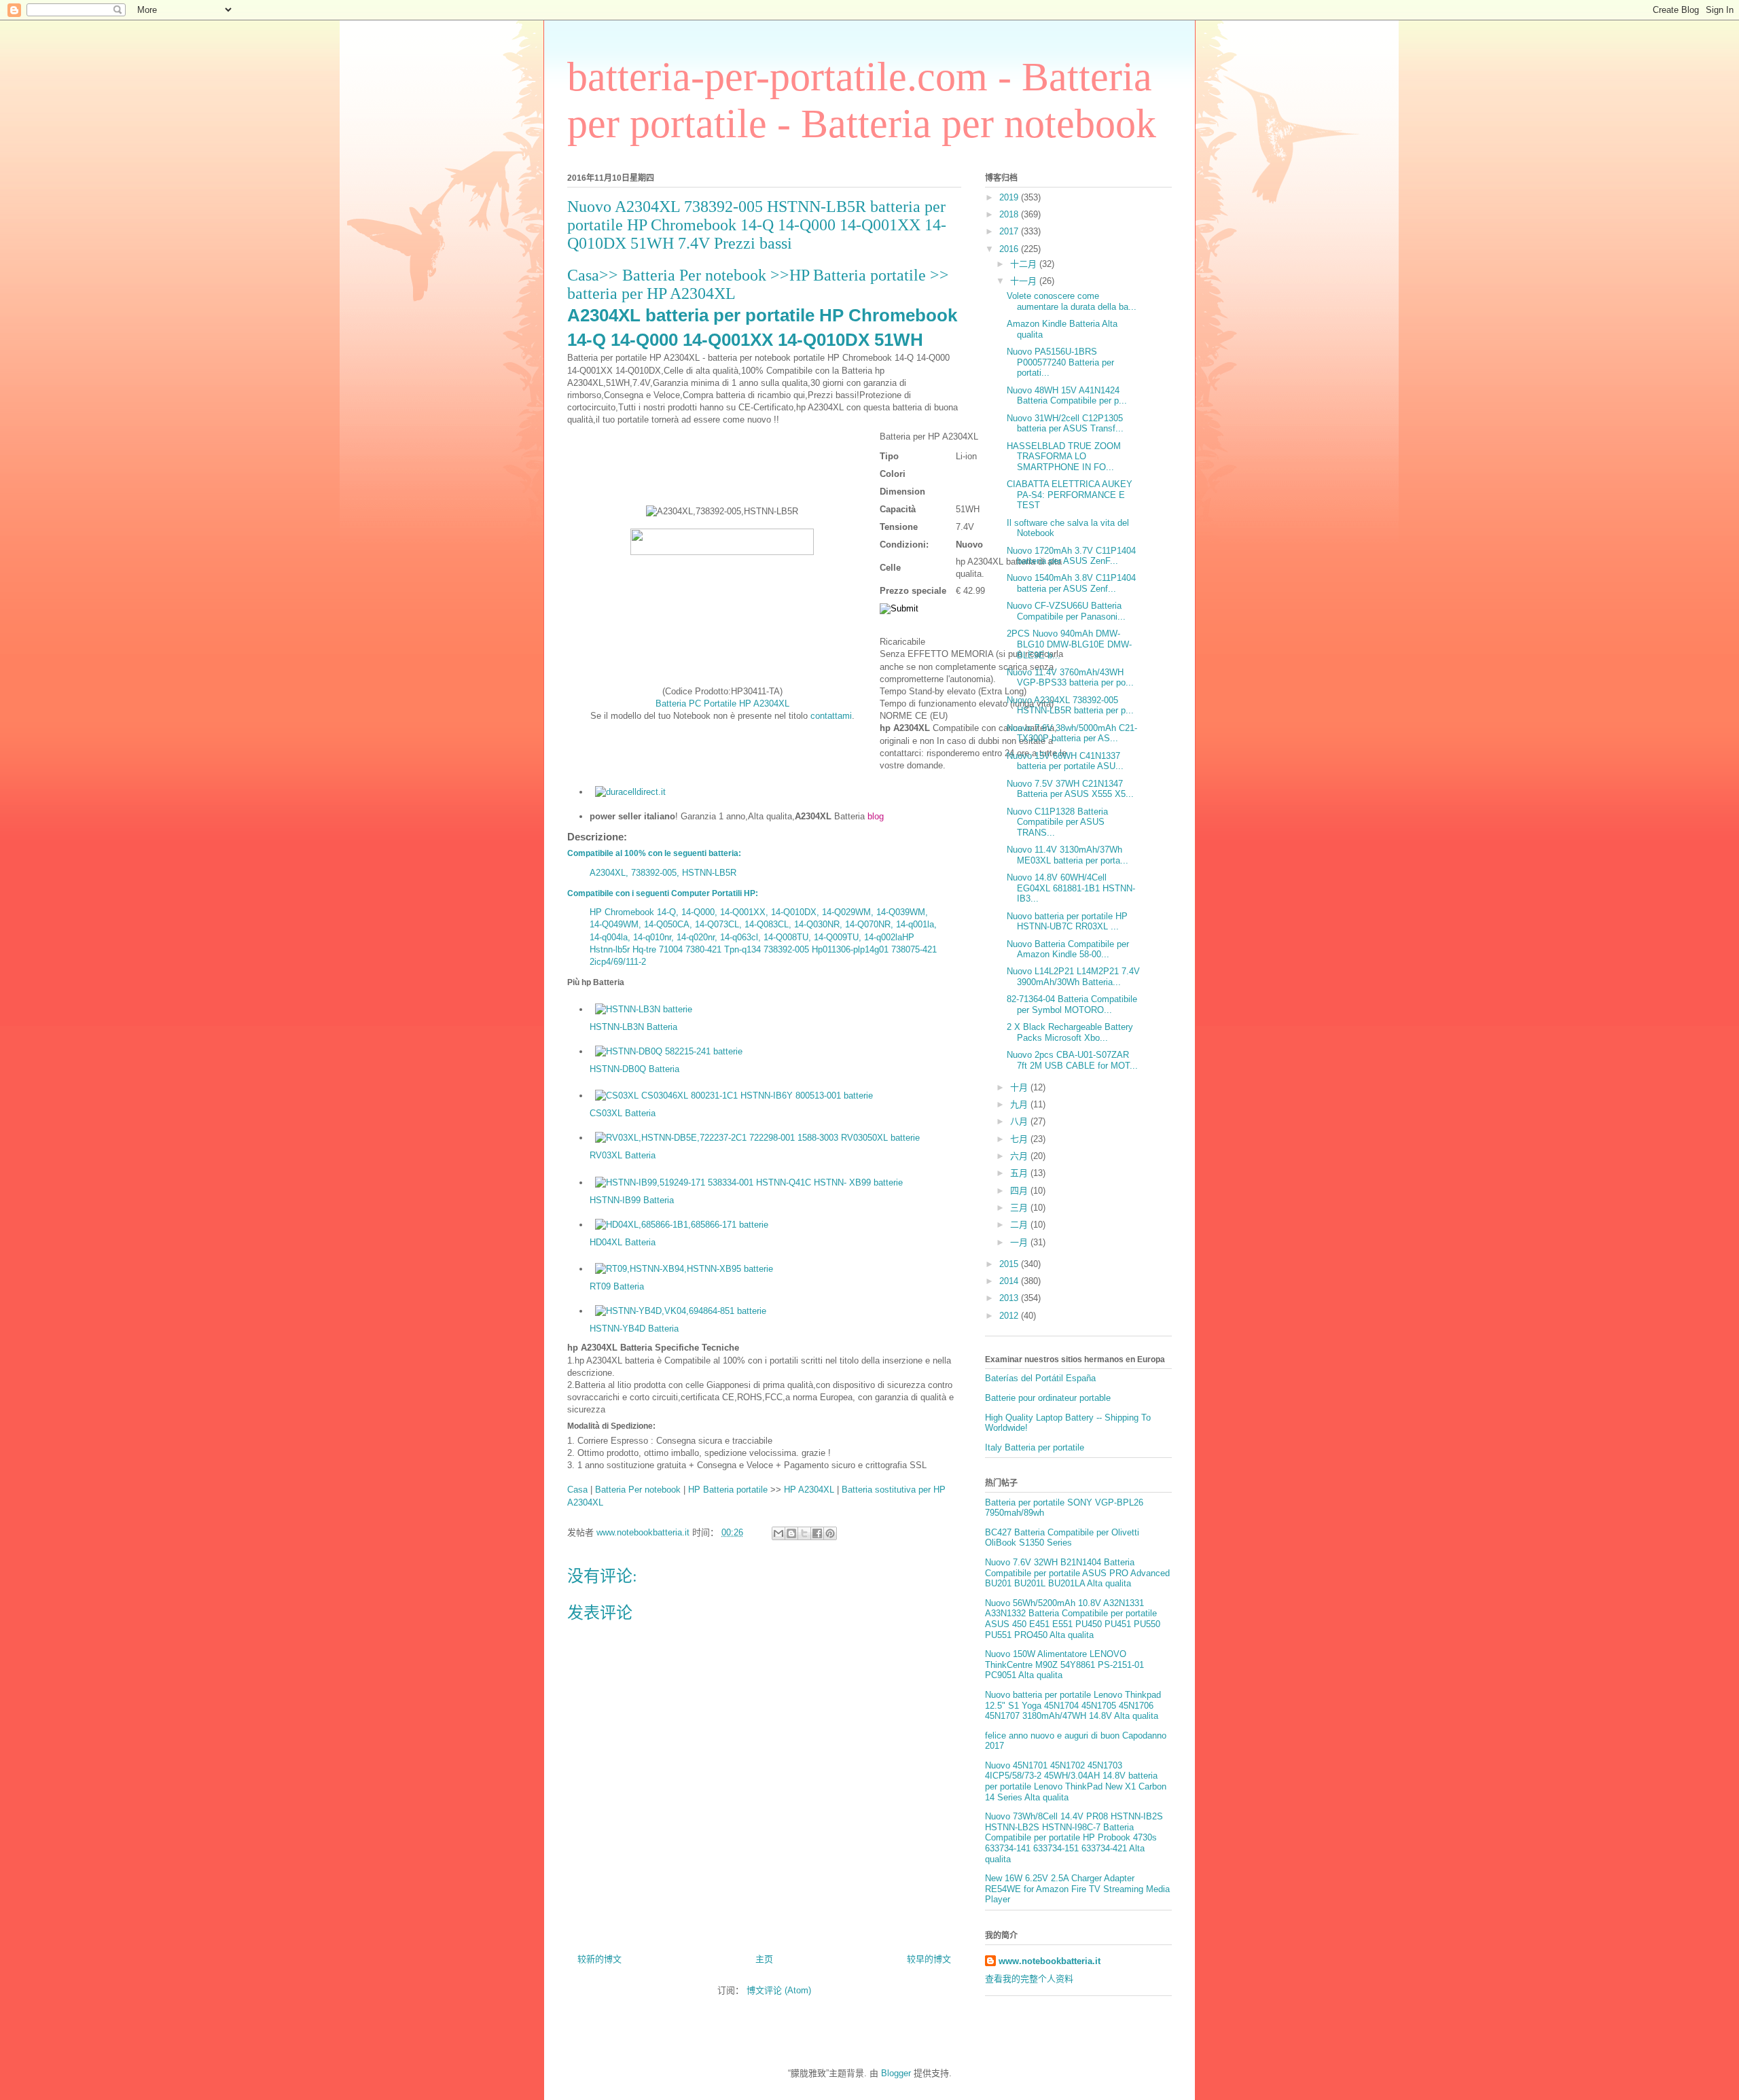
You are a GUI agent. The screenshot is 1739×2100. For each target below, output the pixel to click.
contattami (831, 716)
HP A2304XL (809, 1490)
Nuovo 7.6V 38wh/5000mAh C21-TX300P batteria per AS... (1072, 733)
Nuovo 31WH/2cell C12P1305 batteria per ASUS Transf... (1065, 424)
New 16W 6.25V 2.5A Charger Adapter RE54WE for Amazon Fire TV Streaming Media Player (1077, 1889)
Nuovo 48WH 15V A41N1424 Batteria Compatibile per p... (1067, 396)
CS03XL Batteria (623, 1113)
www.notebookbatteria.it (1050, 1961)
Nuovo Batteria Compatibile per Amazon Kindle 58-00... (1068, 949)
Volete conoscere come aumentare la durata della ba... (1072, 301)
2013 (1010, 1298)
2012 (1010, 1316)
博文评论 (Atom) (779, 1990)
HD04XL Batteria (623, 1242)
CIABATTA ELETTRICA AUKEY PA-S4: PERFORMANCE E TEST (1070, 495)
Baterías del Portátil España (1040, 1378)
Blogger (896, 2073)
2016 (1010, 249)
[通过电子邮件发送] (778, 1533)
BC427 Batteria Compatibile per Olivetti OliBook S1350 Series (1062, 1538)
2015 (1010, 1264)
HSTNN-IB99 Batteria (632, 1200)
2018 (1010, 214)
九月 (1020, 1104)
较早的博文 (929, 1959)
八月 (1020, 1121)
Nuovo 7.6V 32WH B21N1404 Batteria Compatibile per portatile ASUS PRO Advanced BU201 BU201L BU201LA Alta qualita (1077, 1573)
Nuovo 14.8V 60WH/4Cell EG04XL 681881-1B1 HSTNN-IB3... (1071, 888)
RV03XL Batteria (623, 1155)
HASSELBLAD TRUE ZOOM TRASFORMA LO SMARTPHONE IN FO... (1064, 457)
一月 (1020, 1242)
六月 (1020, 1156)
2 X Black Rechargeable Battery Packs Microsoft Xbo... (1070, 1032)
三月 (1020, 1208)
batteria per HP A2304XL (651, 293)
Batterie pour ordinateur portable (1048, 1398)
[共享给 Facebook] (817, 1533)
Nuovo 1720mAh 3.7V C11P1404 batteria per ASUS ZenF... (1071, 556)
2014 (1010, 1281)
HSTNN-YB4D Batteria (634, 1329)
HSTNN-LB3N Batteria (633, 1027)
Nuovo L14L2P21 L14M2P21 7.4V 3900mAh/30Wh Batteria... (1073, 977)
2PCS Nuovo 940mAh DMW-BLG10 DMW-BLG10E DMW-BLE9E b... (1069, 644)
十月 (1020, 1087)
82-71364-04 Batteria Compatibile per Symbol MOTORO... (1072, 1004)
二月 (1020, 1225)
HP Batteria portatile (858, 275)
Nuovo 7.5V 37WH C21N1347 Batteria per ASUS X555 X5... (1070, 789)
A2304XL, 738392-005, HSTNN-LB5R (663, 873)
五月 (1020, 1173)
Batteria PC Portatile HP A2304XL (722, 704)
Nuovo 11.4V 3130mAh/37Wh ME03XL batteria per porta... (1068, 855)
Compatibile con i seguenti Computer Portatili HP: (663, 893)
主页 (764, 1959)
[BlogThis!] (791, 1533)
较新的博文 (599, 1959)
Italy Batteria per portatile (1035, 1447)
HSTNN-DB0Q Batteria (634, 1069)
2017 (1010, 231)
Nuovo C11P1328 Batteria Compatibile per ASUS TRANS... (1057, 822)
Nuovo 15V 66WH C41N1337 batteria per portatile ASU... (1065, 761)
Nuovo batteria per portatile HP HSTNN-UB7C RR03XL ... (1067, 922)
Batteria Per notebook (696, 275)
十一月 (1025, 281)
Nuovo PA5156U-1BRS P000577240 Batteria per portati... (1060, 362)
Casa (583, 275)
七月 (1020, 1139)
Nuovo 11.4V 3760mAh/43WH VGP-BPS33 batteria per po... (1070, 678)
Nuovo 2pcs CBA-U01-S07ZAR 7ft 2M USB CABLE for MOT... (1072, 1060)
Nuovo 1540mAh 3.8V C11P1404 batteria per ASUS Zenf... (1071, 583)
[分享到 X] (804, 1533)
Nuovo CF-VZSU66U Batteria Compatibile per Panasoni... (1066, 611)
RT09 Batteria (617, 1286)
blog (876, 816)
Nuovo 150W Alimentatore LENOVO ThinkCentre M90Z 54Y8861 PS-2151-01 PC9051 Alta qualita (1064, 1665)
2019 (1010, 197)
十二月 (1025, 264)
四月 (1020, 1191)
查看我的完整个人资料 (1029, 1979)
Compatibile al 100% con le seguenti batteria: (654, 853)
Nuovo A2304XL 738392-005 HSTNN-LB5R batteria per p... (1070, 706)
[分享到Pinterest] (830, 1533)
